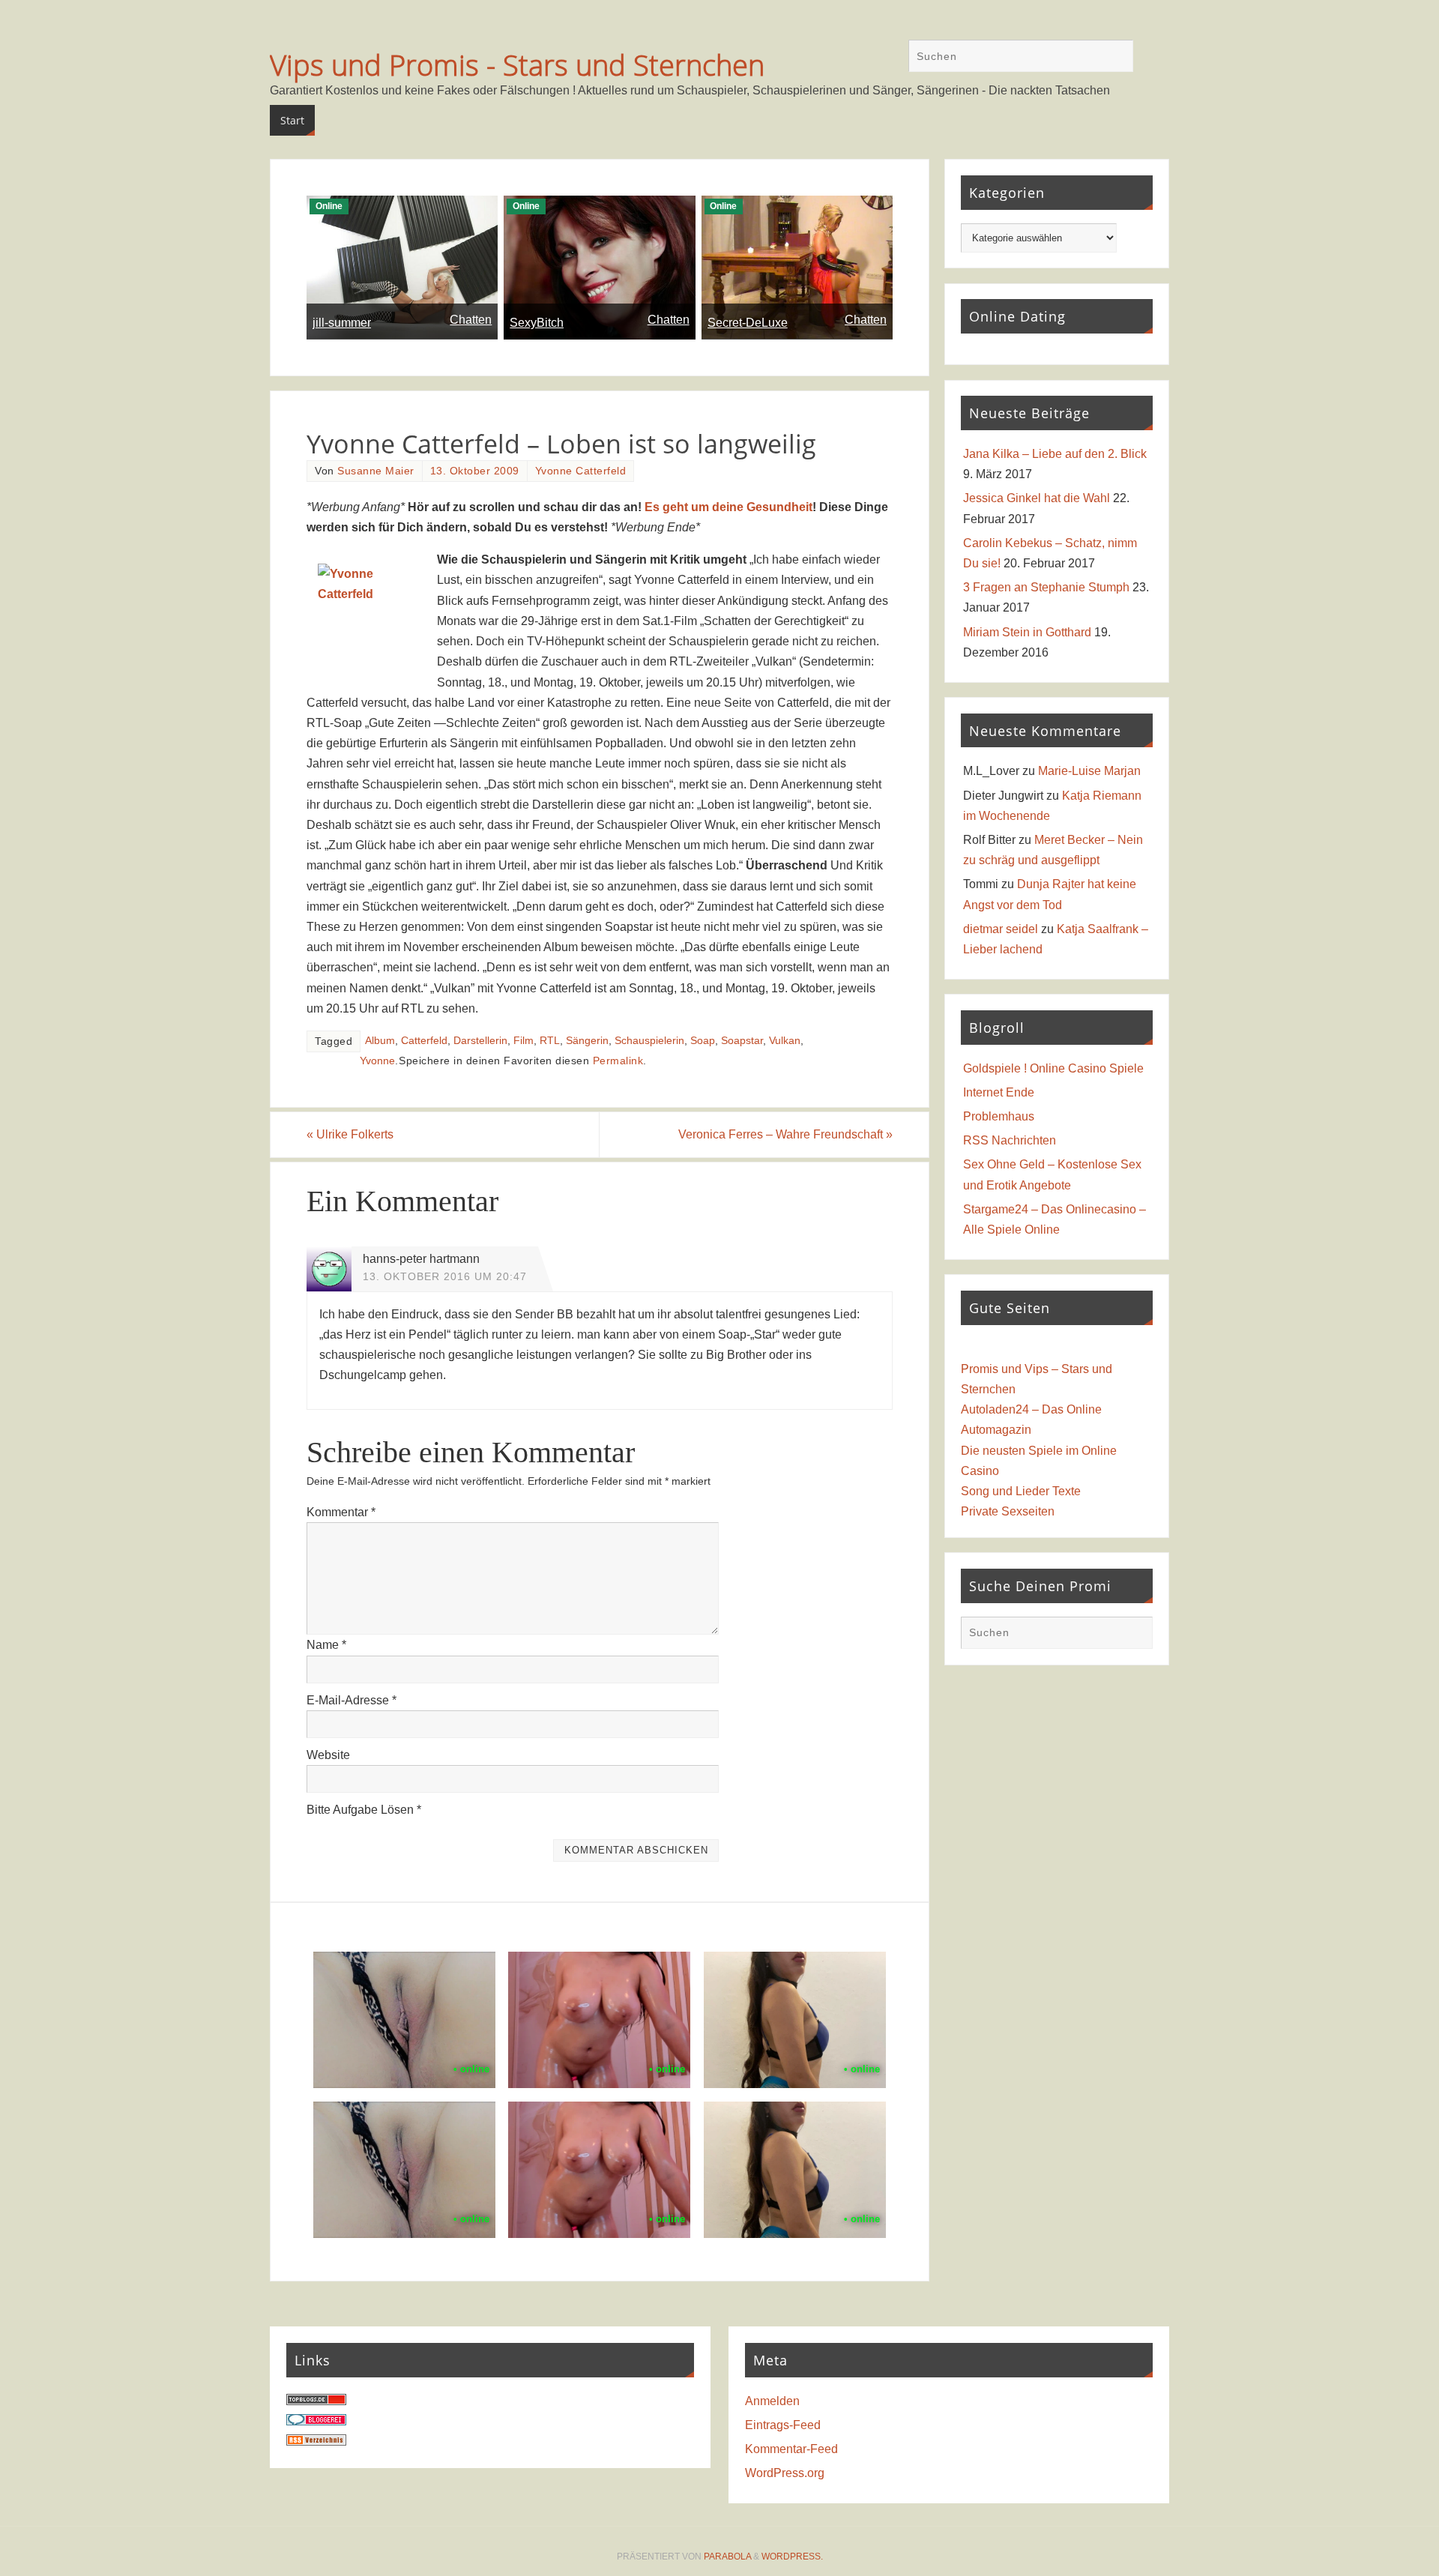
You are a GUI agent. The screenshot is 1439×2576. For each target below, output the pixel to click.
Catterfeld (424, 1041)
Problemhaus (999, 1116)
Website (328, 1755)
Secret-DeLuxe (748, 323)
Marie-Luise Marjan (1089, 771)
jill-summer (342, 323)
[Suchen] (1114, 58)
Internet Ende (999, 1092)
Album (380, 1041)
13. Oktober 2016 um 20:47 (445, 1277)
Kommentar (341, 1512)
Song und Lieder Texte (1021, 1491)
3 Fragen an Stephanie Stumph (1046, 587)
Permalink (618, 1061)
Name (326, 1645)
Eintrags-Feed (783, 2425)
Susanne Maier (376, 471)
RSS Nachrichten (1010, 1140)
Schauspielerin (649, 1041)
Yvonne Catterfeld (581, 471)
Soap (703, 1041)
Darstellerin (480, 1041)
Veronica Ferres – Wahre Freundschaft (785, 1134)
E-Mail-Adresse (352, 1700)
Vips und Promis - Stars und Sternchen (517, 64)
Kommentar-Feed (791, 2449)
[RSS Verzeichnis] (316, 2441)
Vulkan (785, 1041)
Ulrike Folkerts (350, 1134)
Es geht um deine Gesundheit (728, 507)
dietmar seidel (1001, 929)
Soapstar (742, 1041)
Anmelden (772, 2401)
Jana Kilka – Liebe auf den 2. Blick (1055, 454)
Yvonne (377, 1061)
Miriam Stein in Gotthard (1027, 632)
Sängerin (587, 1041)
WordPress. (792, 2557)
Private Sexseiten (1008, 1511)
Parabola (727, 2557)
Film (524, 1041)
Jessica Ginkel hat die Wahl (1037, 498)
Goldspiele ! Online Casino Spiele (1053, 1068)
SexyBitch (537, 323)
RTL (550, 1041)
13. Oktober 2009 (475, 471)
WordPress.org (785, 2473)
